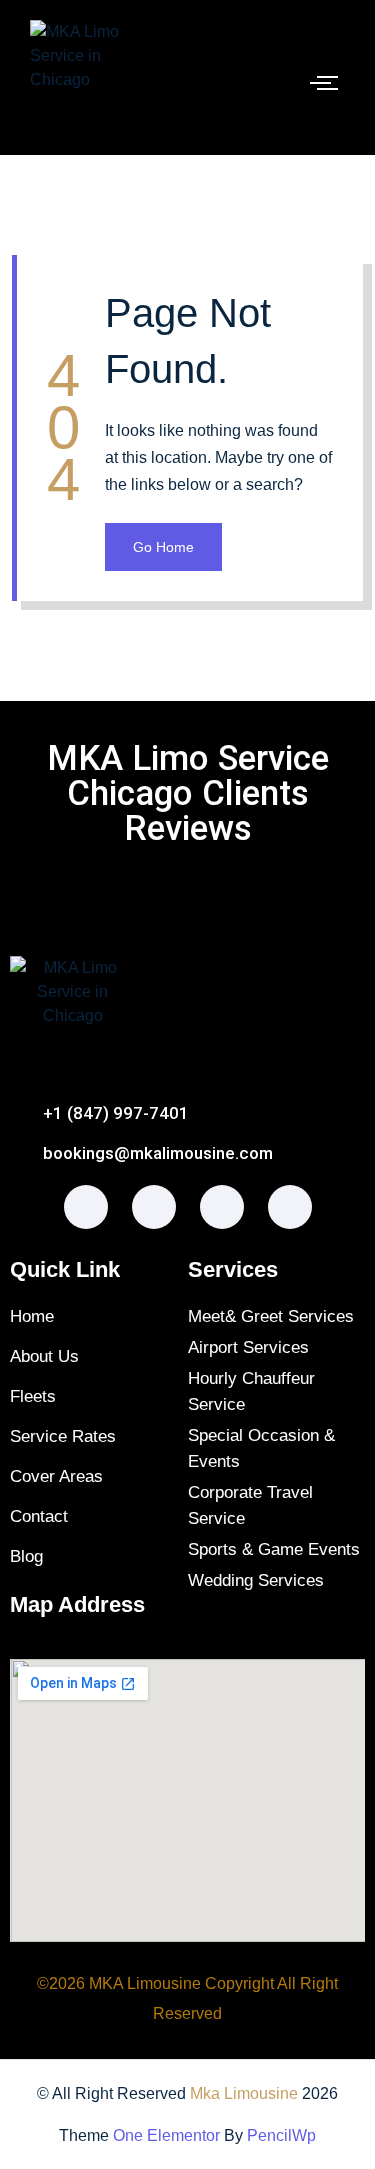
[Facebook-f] (86, 1207)
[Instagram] (154, 1207)
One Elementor (166, 2135)
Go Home (163, 547)
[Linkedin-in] (290, 1207)
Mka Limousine (244, 2093)
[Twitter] (222, 1207)
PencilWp (281, 2135)
